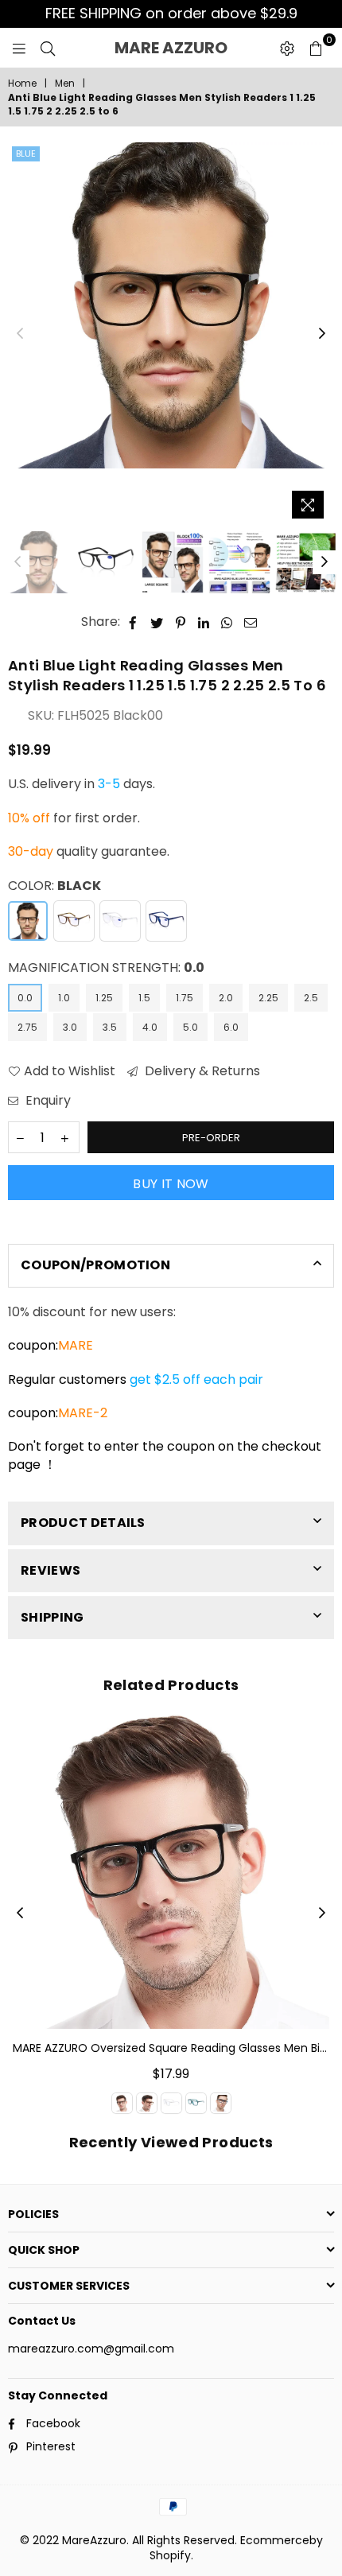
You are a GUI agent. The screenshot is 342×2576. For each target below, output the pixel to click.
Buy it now (171, 1184)
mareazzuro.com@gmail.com (91, 2349)
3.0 (70, 1027)
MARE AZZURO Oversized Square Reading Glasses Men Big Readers (171, 2048)
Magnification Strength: (106, 968)
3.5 (110, 1027)
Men (65, 84)
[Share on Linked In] (204, 622)
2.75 (27, 1027)
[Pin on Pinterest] (181, 622)
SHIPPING (52, 1617)
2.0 (226, 998)
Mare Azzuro (192, 48)
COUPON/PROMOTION (95, 1265)
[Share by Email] (251, 622)
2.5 (311, 998)
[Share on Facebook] (133, 622)
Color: (54, 886)
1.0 (64, 998)
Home (22, 84)
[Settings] (287, 48)
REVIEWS (51, 1570)
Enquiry (47, 1101)
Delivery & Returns (201, 1071)
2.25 (268, 998)
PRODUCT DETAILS (83, 1523)
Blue (26, 153)
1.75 (185, 998)
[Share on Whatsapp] (227, 622)
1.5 (144, 998)
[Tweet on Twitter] (157, 622)
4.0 (150, 1027)
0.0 (25, 998)
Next (322, 334)
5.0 (190, 1027)
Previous (20, 334)
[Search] (48, 48)
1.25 (104, 998)
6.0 (231, 1027)
